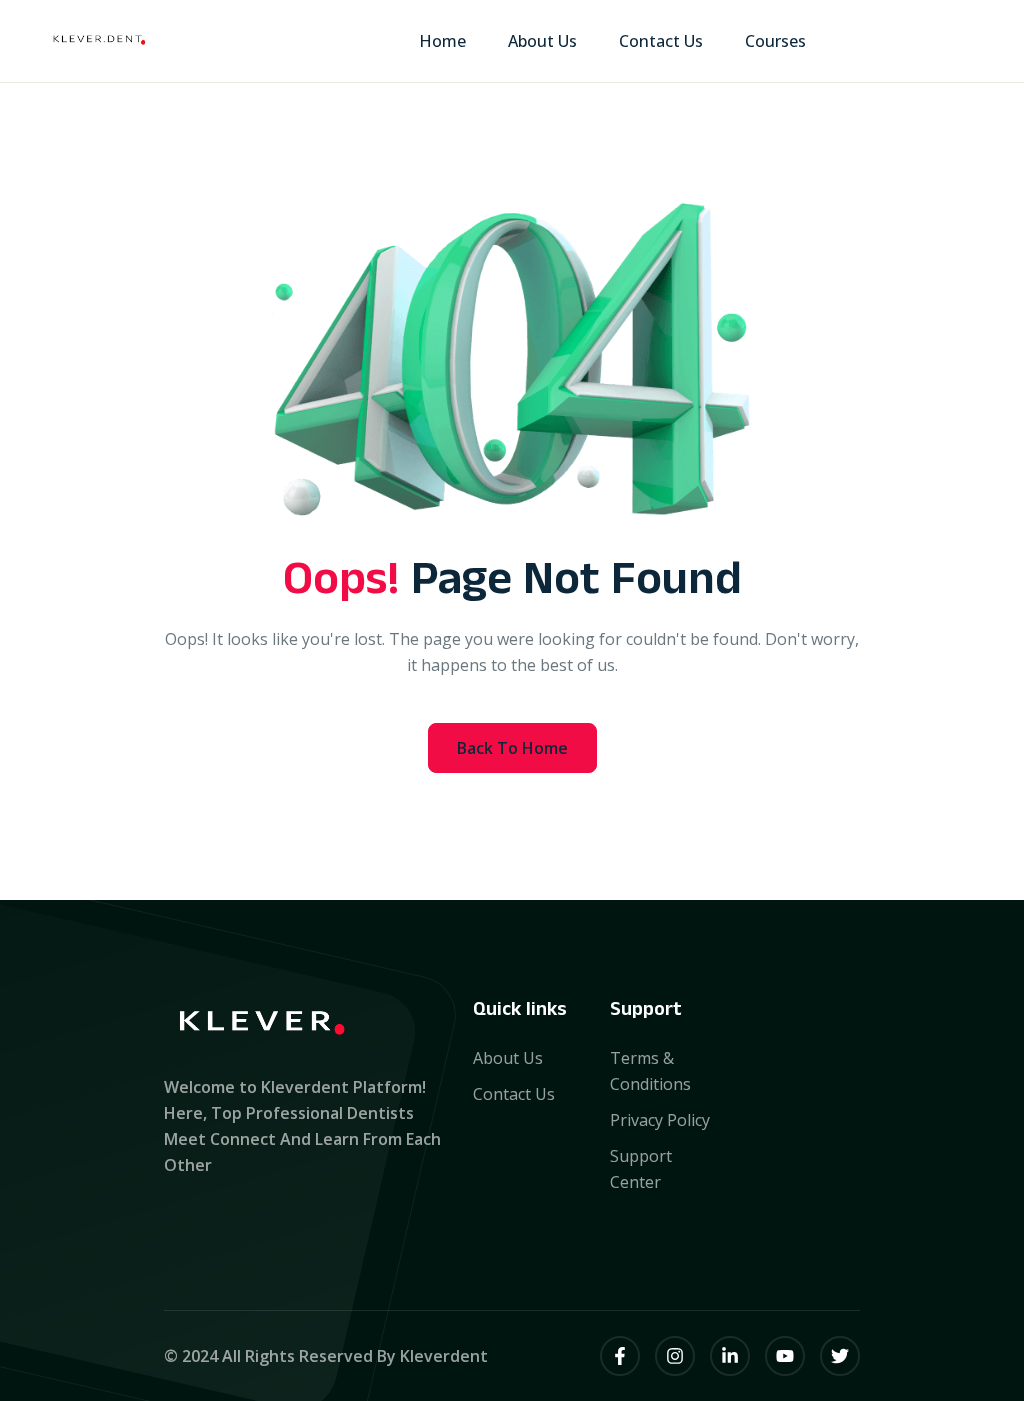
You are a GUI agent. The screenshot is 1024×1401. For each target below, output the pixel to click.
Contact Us (661, 41)
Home (442, 41)
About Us (542, 41)
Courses (775, 41)
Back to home (512, 748)
